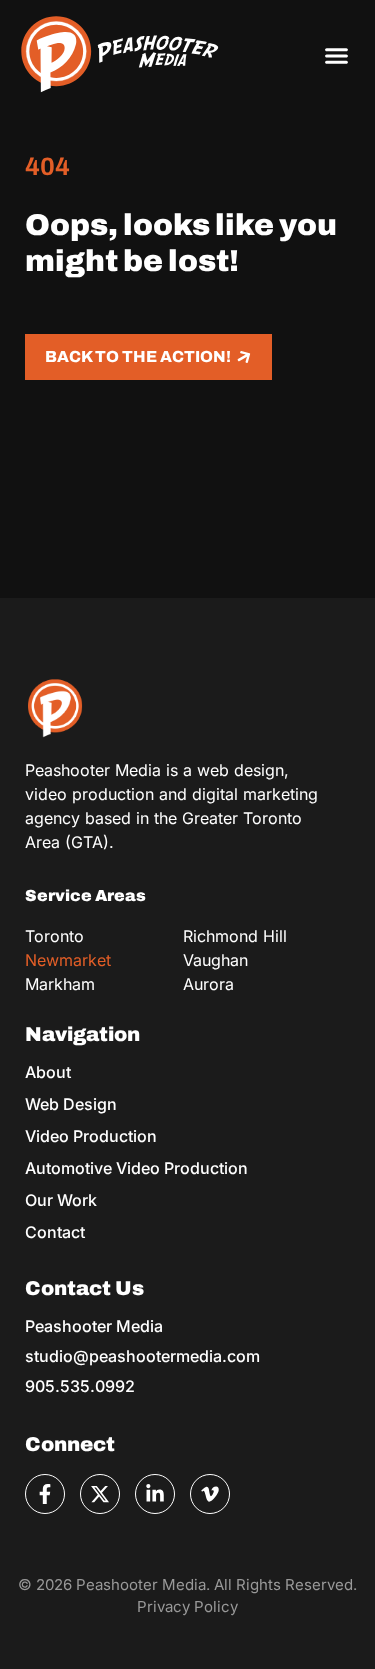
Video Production (91, 1136)
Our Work (61, 1200)
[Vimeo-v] (210, 1494)
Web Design (71, 1104)
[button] (337, 55)
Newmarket (68, 960)
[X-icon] (100, 1494)
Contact (55, 1232)
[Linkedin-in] (155, 1494)
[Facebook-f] (45, 1494)
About (48, 1072)
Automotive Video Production (136, 1168)
